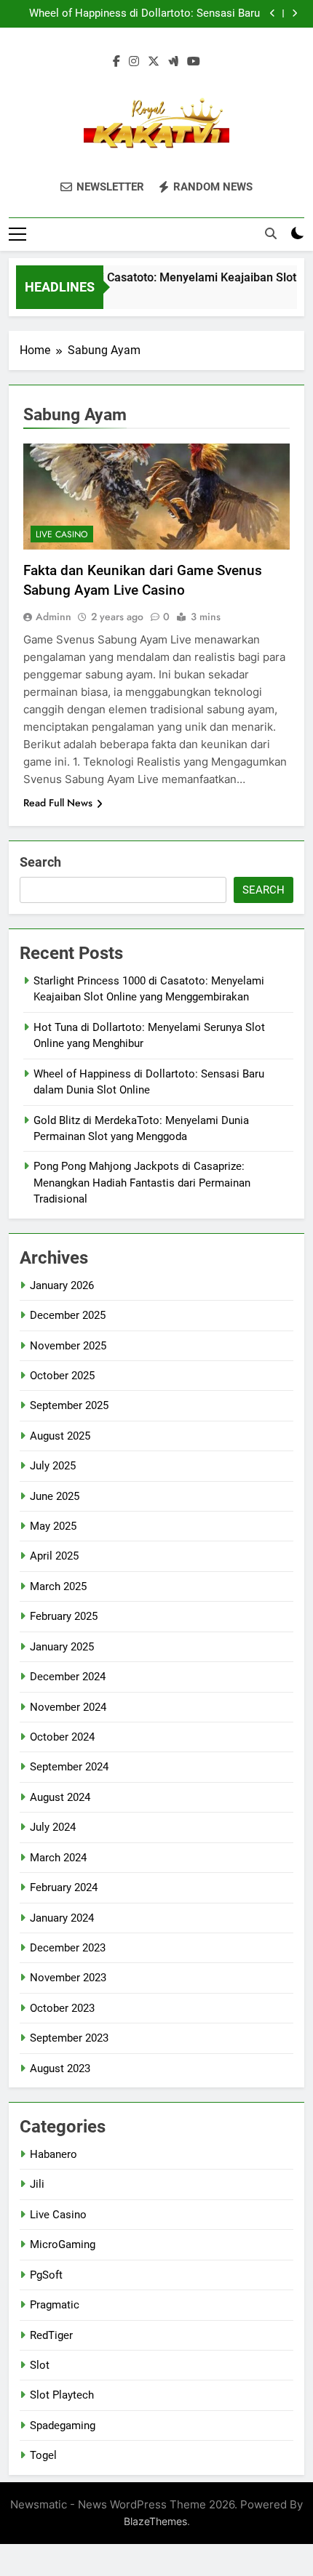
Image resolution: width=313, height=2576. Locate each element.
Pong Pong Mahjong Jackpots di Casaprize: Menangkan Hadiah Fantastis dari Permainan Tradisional (142, 1183)
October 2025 (62, 1376)
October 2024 (62, 1737)
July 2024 (53, 1827)
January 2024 (62, 1918)
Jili (37, 2184)
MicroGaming (63, 2244)
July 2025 (53, 1466)
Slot (40, 2365)
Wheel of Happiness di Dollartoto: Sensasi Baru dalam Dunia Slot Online (144, 14)
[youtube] (194, 62)
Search (40, 862)
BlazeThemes (155, 2521)
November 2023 (68, 1978)
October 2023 (62, 2008)
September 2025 (69, 1405)
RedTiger (51, 2335)
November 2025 (68, 1346)
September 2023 (69, 2038)
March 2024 (58, 1858)
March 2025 (58, 1586)
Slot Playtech (62, 2395)
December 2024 (68, 1677)
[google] (173, 62)
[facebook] (116, 62)
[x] (154, 62)
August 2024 (60, 1797)
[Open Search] (271, 233)
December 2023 (68, 1948)
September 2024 (69, 1767)
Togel (43, 2455)
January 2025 (62, 1647)
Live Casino (62, 534)
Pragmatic (55, 2305)
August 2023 (60, 2069)
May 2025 (53, 1526)
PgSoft (46, 2275)
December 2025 (68, 1315)
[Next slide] (294, 13)
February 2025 (64, 1616)
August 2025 (60, 1436)
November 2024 (68, 1707)
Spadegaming (63, 2425)
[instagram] (134, 62)
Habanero (54, 2154)
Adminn (54, 617)
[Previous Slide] (273, 13)
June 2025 (55, 1496)
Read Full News (58, 803)
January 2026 (62, 1285)
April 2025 (54, 1556)
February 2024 (64, 1887)
